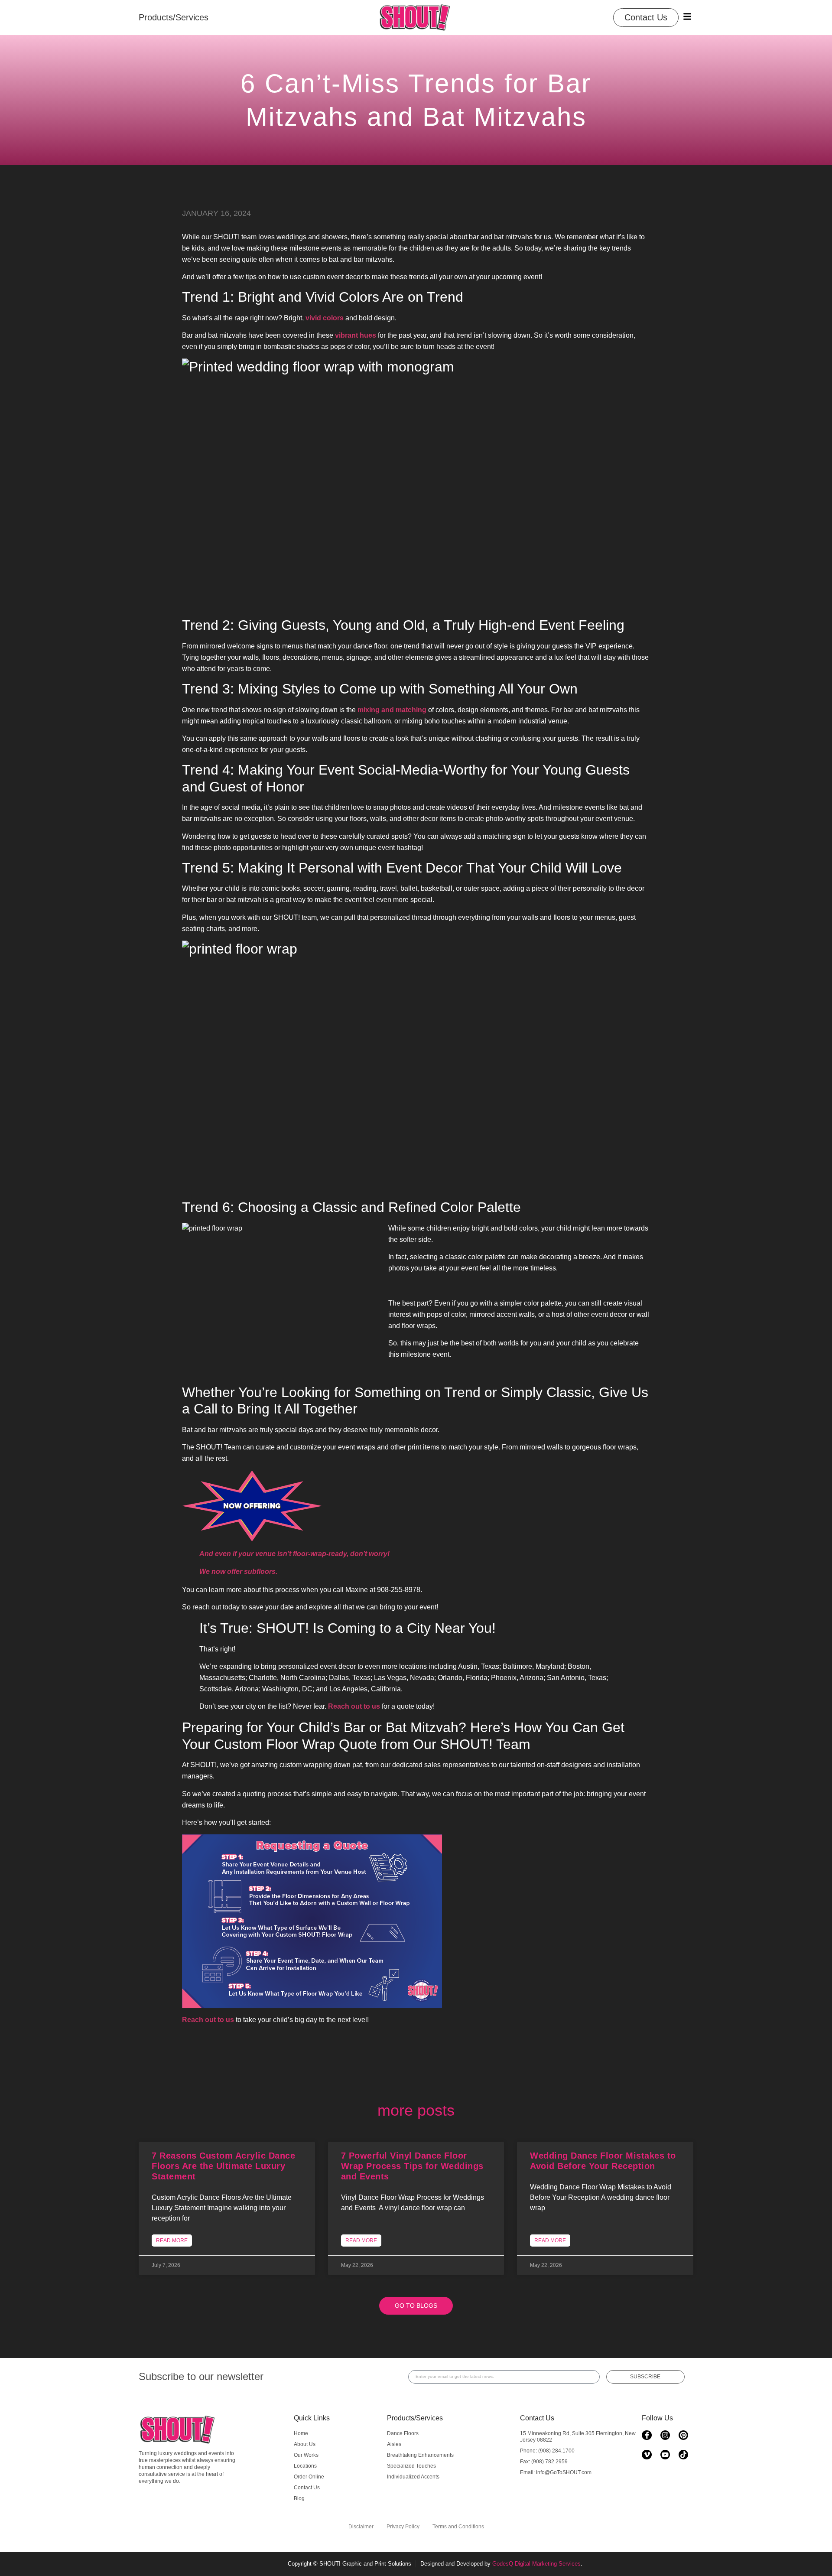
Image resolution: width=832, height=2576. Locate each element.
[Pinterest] (683, 2435)
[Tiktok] (683, 2455)
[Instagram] (665, 2435)
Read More (172, 2241)
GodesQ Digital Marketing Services (536, 2564)
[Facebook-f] (647, 2435)
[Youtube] (665, 2455)
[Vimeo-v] (647, 2455)
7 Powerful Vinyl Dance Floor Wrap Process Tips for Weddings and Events (412, 2166)
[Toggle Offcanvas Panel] (687, 16)
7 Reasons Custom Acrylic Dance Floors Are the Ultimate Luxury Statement (223, 2166)
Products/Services (415, 2418)
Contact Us (537, 2418)
